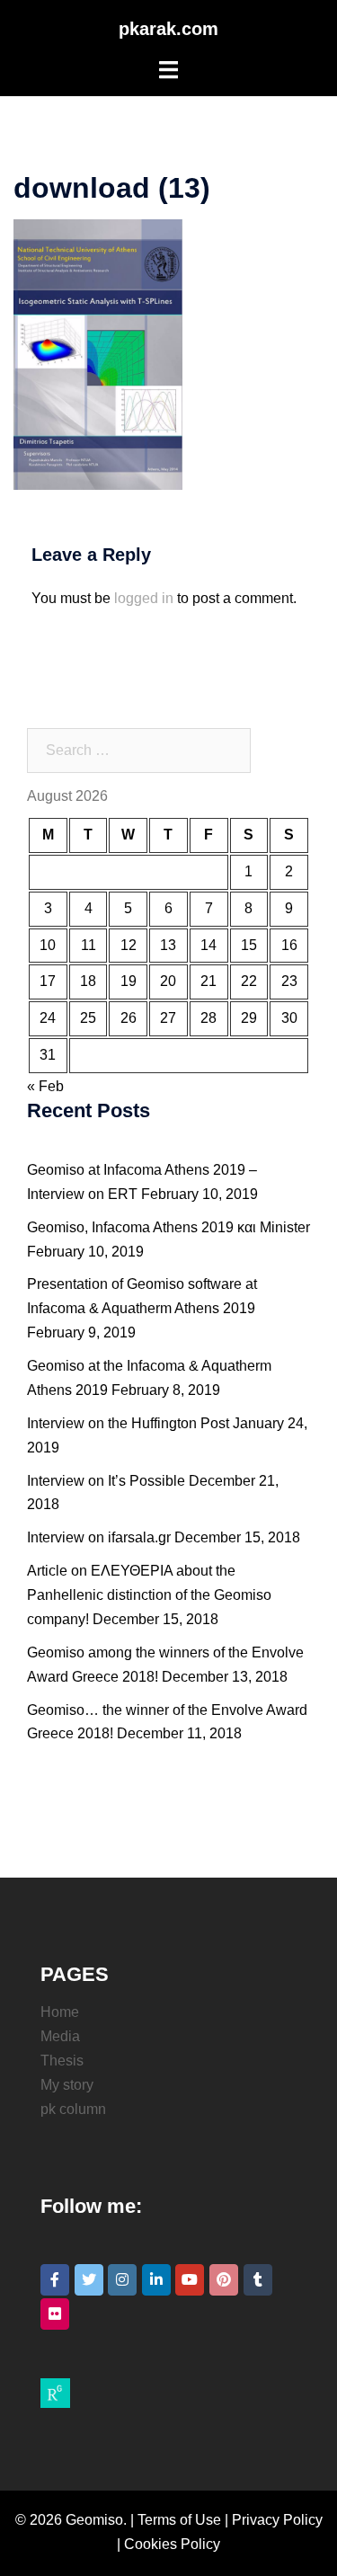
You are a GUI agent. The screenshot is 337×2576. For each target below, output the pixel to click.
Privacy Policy (277, 2520)
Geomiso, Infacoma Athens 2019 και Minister (168, 1227)
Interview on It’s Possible (106, 1481)
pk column (73, 2109)
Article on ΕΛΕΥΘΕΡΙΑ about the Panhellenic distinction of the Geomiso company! (149, 1595)
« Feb (45, 1086)
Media (60, 2036)
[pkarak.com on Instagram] (122, 2280)
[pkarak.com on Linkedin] (156, 2280)
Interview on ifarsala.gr (99, 1537)
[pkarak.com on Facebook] (55, 2280)
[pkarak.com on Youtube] (190, 2280)
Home (60, 2012)
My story (67, 2085)
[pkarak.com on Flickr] (55, 2314)
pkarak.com (168, 29)
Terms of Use (179, 2520)
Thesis (62, 2061)
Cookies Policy (172, 2544)
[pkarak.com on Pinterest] (224, 2280)
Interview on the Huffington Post (128, 1423)
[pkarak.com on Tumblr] (258, 2280)
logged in (144, 598)
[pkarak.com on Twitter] (89, 2280)
